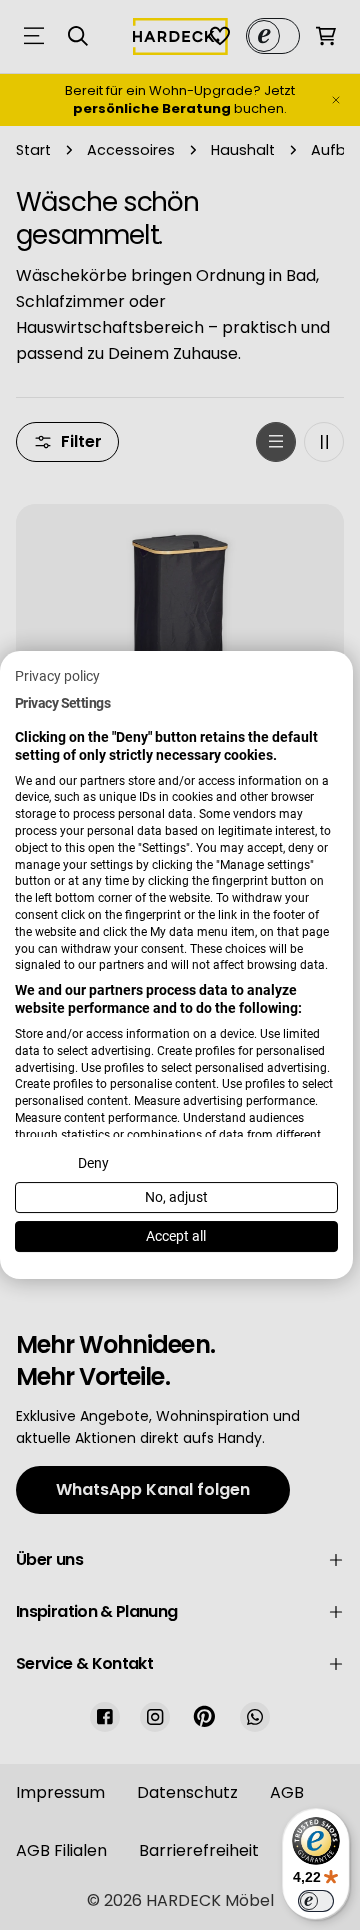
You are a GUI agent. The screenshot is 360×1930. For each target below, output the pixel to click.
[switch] (316, 1901)
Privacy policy (57, 676)
